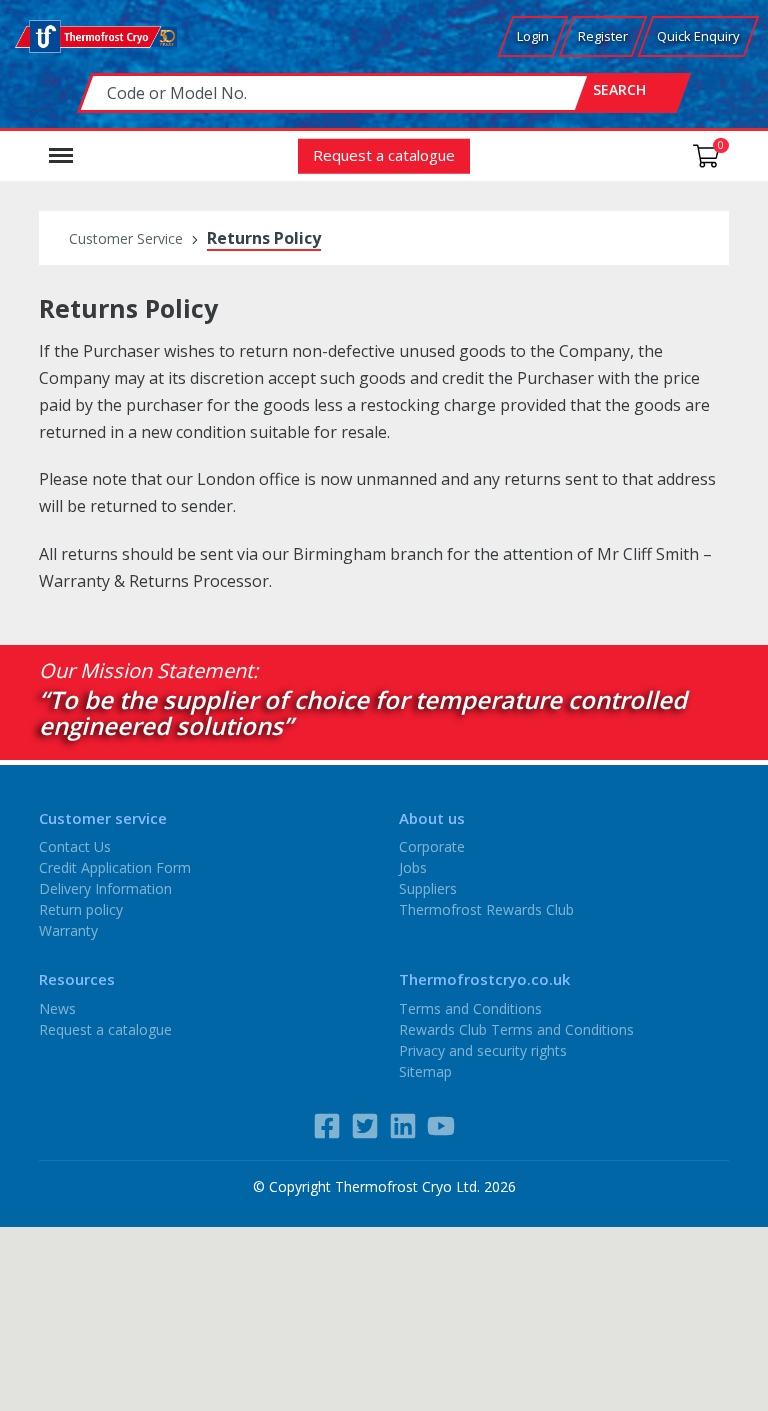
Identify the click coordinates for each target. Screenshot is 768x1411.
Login (533, 36)
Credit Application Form (115, 867)
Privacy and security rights (483, 1049)
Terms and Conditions (470, 1007)
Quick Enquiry (698, 36)
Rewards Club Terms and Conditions (516, 1028)
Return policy (81, 909)
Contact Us (75, 846)
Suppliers (428, 888)
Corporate (432, 846)
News (57, 1007)
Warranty (68, 930)
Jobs (413, 867)
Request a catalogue (384, 154)
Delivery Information (105, 888)
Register (603, 36)
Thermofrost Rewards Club (486, 909)
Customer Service (126, 238)
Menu (61, 146)
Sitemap (425, 1070)
